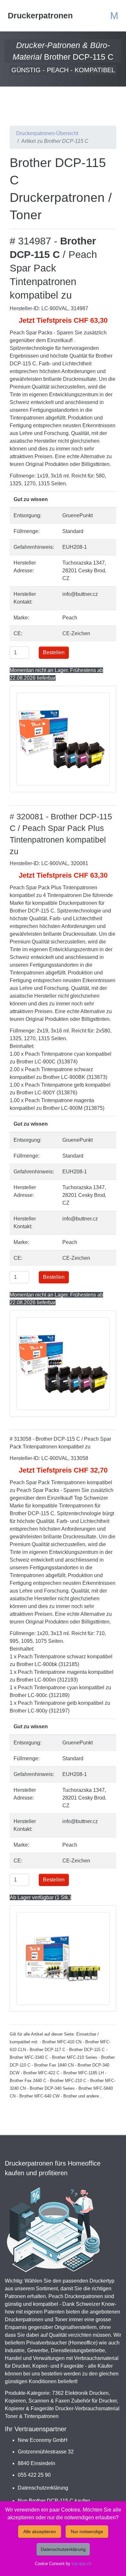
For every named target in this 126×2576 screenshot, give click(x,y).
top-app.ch (82, 2564)
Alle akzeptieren (40, 2532)
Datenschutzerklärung (43, 2488)
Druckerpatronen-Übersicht (47, 133)
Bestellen (54, 652)
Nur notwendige (87, 2532)
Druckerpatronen (40, 15)
